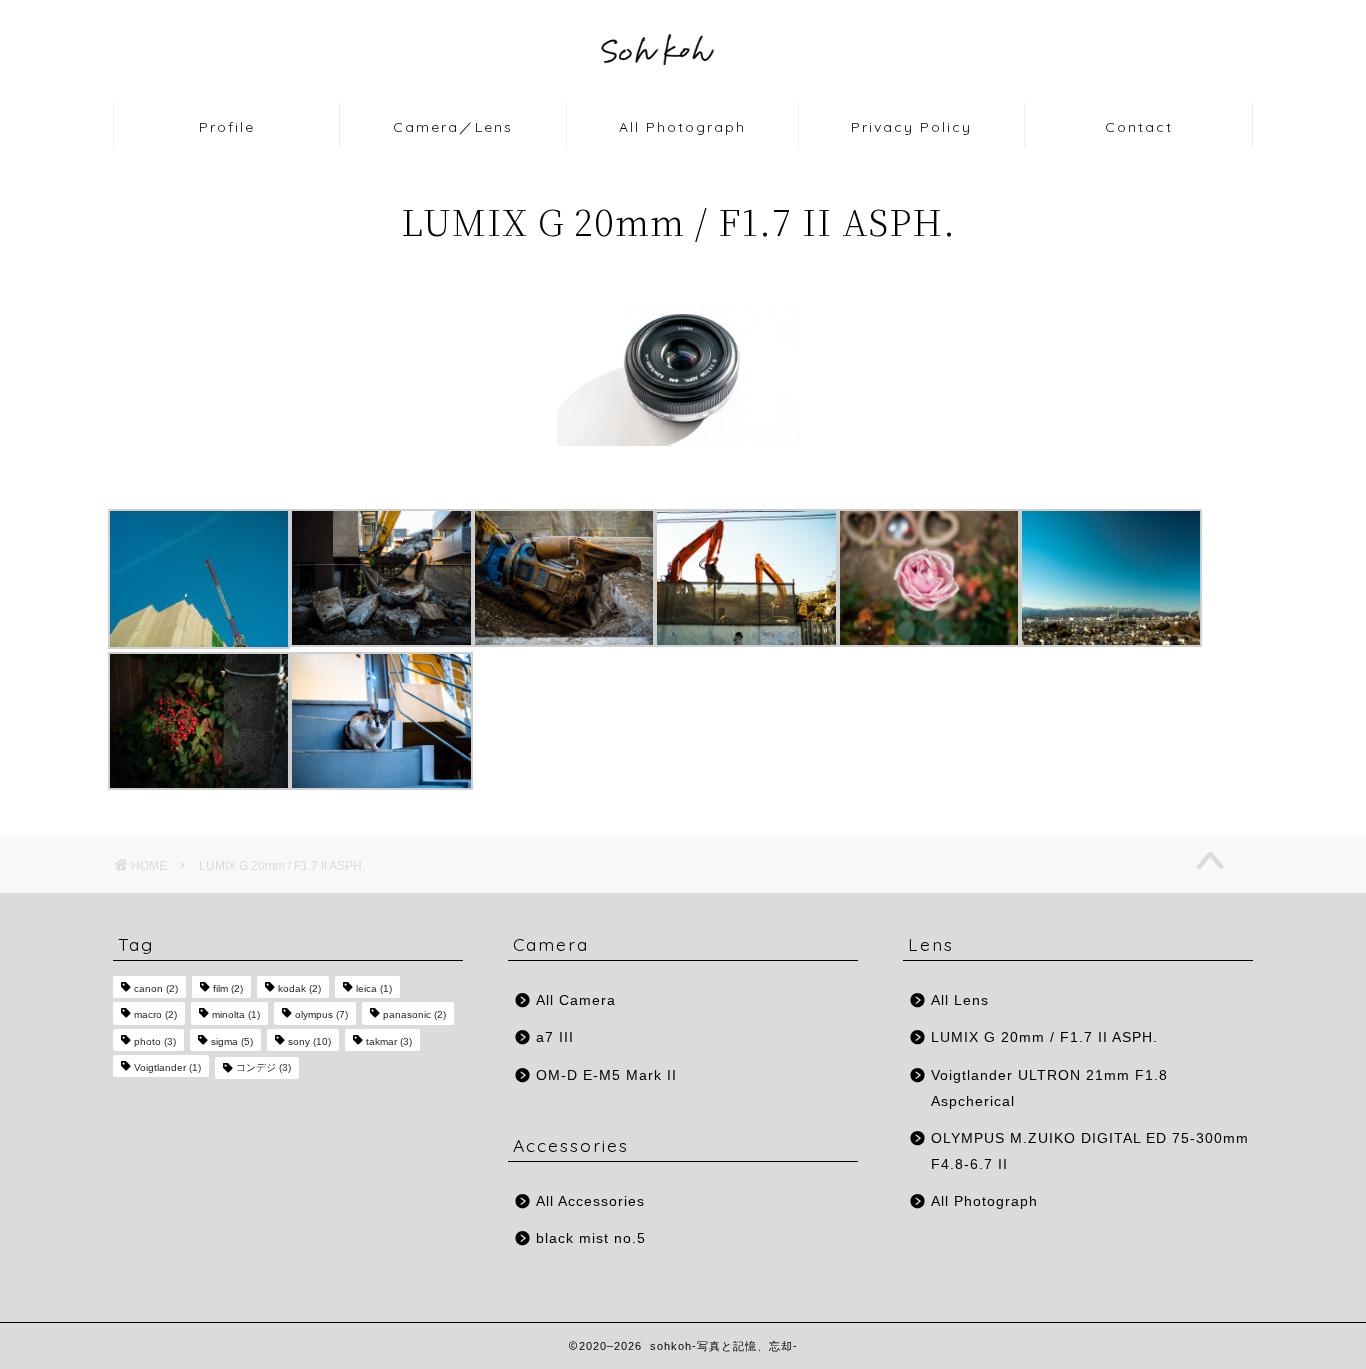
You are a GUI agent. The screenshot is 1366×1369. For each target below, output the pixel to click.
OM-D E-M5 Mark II (606, 1075)
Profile (227, 127)
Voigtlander (167, 1067)
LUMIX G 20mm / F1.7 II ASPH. (1044, 1037)
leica (374, 988)
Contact (1139, 127)
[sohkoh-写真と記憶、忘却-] (683, 97)
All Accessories (590, 1201)
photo (155, 1041)
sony (309, 1041)
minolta (236, 1015)
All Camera (576, 1000)
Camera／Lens (453, 127)
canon (156, 988)
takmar (389, 1041)
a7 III (555, 1037)
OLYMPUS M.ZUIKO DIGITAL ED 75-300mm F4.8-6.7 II (1090, 1151)
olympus (321, 1015)
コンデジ (263, 1067)
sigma (232, 1041)
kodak (299, 988)
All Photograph (682, 127)
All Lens (960, 1000)
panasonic (414, 1015)
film (228, 988)
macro (155, 1015)
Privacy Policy (911, 127)
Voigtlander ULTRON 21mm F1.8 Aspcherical (1049, 1088)
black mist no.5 (591, 1238)
